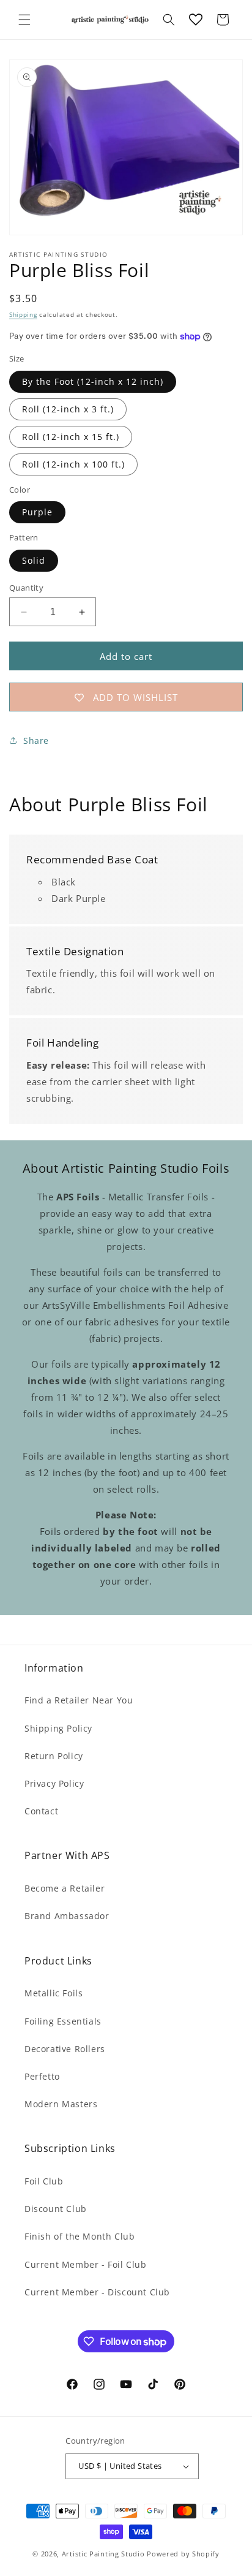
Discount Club (56, 2209)
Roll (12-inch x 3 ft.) (68, 409)
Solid (34, 560)
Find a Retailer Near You (79, 1700)
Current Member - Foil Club (86, 2264)
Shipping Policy (58, 1728)
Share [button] (36, 741)
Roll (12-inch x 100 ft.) (73, 464)
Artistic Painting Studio (103, 2554)
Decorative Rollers (65, 2049)
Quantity (26, 588)
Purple (37, 512)
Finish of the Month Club (80, 2236)
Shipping (23, 314)
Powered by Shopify (183, 2554)
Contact (41, 1811)
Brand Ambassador (67, 1916)
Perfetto (42, 2076)
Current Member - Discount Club (97, 2292)
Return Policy (54, 1756)
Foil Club (44, 2181)
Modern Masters (61, 2104)
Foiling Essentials (63, 2021)
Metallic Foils (54, 1993)
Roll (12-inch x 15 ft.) (71, 437)
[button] (24, 20)
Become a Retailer (65, 1888)
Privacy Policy (54, 1783)
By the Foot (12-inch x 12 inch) (93, 381)
